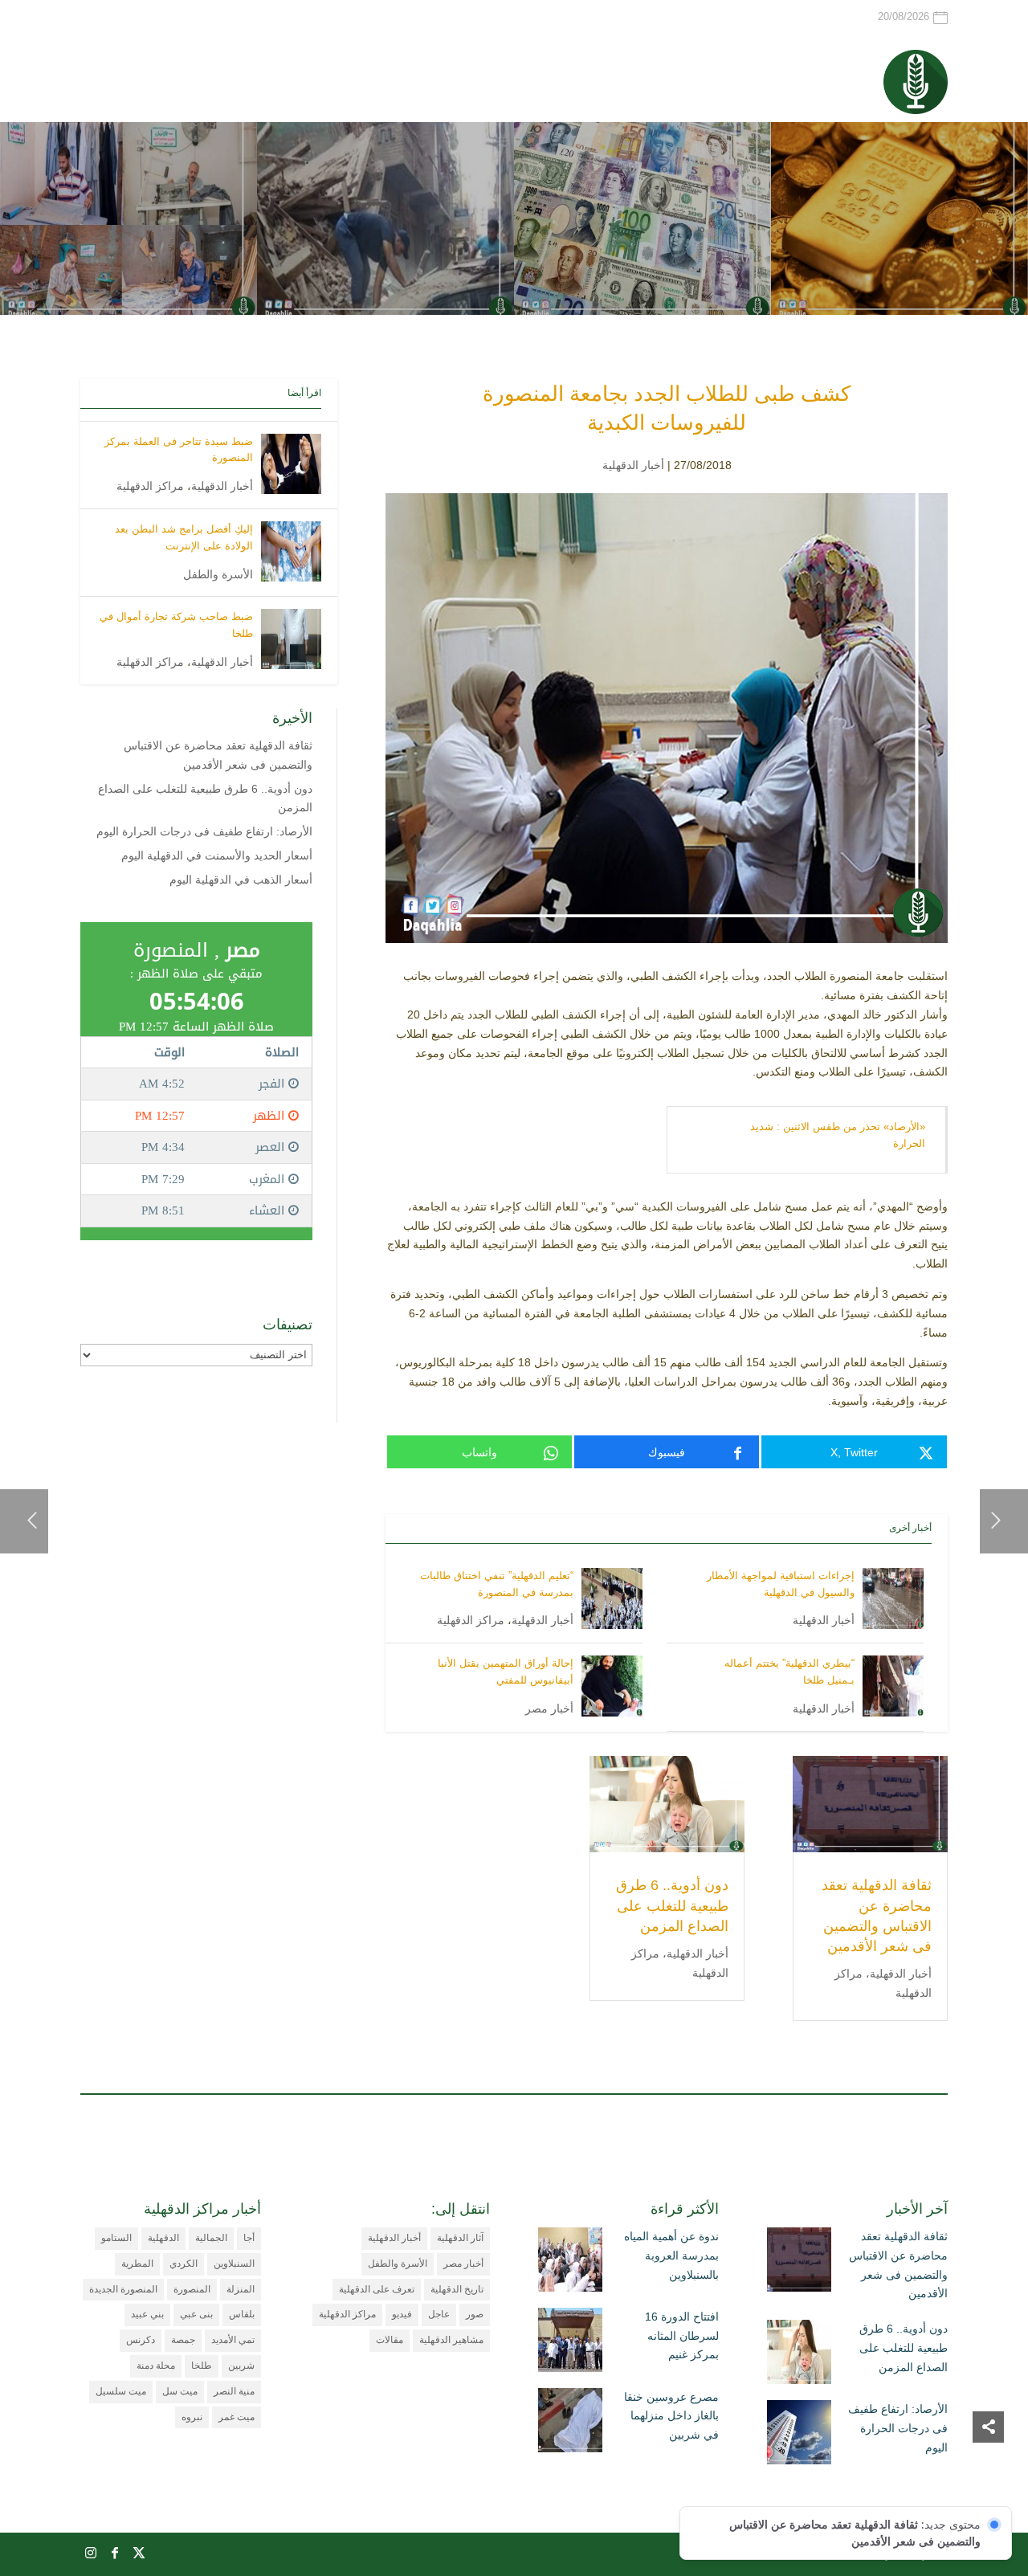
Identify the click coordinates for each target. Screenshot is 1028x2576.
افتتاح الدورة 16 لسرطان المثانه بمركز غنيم (682, 2336)
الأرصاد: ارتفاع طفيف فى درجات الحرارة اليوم (204, 831)
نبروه (192, 2417)
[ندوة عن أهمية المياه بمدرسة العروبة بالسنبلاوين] (570, 2263)
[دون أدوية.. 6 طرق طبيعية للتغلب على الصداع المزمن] (799, 2355)
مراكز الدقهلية (471, 1620)
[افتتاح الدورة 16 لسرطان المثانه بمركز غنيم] (570, 2343)
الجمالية (211, 2238)
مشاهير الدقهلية (451, 2340)
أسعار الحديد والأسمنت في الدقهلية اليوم (217, 855)
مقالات (390, 2340)
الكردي (184, 2264)
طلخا (202, 2366)
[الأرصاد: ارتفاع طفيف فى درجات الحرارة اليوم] (799, 2435)
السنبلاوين (234, 2264)
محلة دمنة (156, 2366)
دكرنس (141, 2340)
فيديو (402, 2314)
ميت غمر (237, 2417)
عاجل (439, 2314)
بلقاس (242, 2314)
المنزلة (241, 2289)
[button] (988, 2469)
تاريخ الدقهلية (457, 2289)
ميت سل (180, 2391)
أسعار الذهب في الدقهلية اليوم (241, 880)
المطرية (137, 2264)
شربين (241, 2366)
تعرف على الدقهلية (377, 2289)
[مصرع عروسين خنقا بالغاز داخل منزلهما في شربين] (570, 2423)
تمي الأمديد (233, 2340)
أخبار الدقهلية (633, 465)
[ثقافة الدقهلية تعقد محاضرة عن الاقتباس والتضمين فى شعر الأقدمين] (799, 2263)
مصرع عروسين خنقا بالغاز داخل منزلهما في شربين (671, 2416)
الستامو (116, 2238)
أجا (249, 2238)
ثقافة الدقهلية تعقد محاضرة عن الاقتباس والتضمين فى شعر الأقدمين (898, 2265)
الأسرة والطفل (218, 574)
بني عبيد (147, 2314)
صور (475, 2314)
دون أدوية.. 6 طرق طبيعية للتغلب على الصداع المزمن (672, 1905)
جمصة (183, 2340)
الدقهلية (163, 2238)
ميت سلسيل (121, 2391)
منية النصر (234, 2391)
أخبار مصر (549, 1708)
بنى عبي (196, 2314)
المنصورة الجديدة (123, 2289)
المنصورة (192, 2289)
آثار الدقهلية (460, 2238)
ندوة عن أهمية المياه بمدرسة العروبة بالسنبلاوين (671, 2256)
